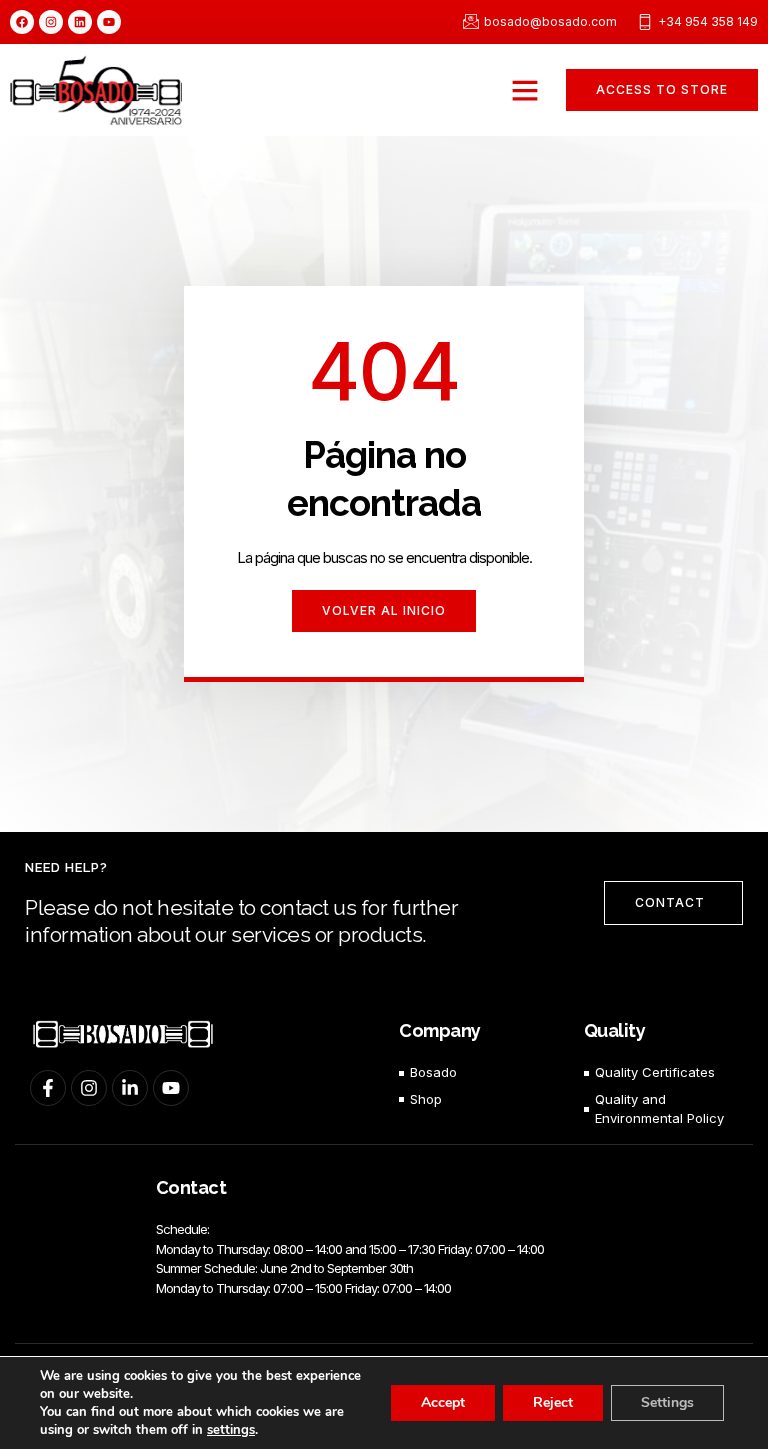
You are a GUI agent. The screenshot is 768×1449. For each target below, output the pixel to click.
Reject (553, 1402)
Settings (667, 1402)
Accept (443, 1402)
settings (231, 1430)
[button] (525, 90)
